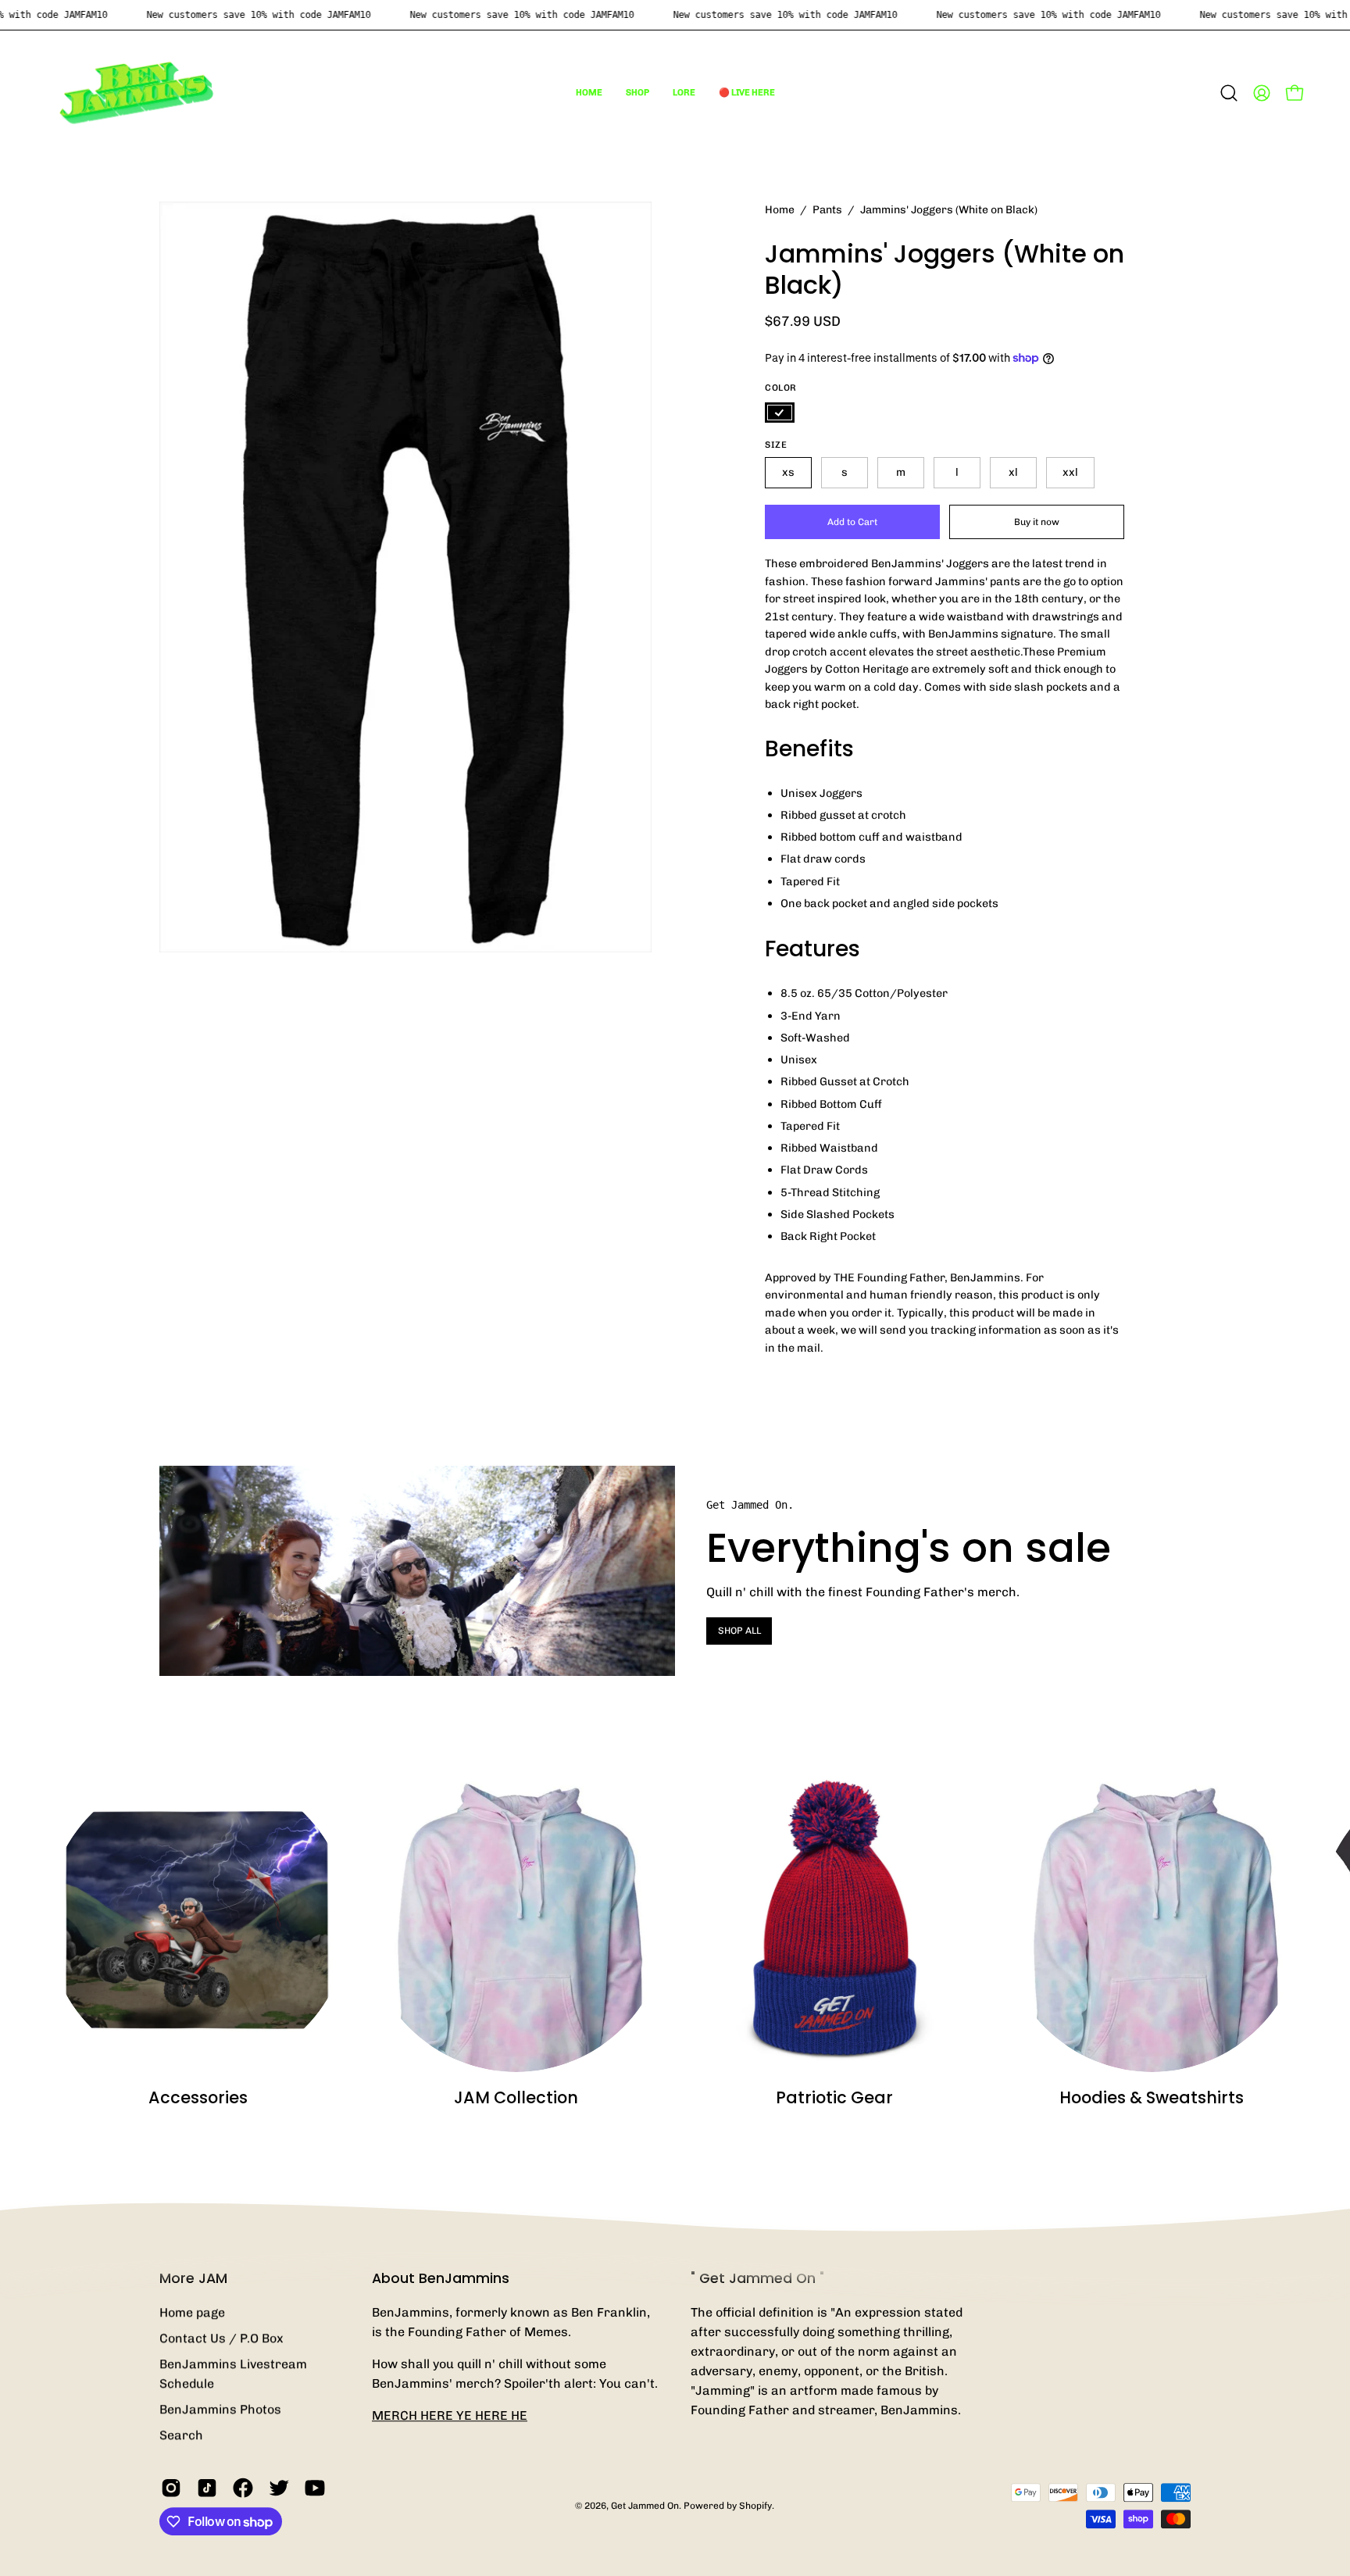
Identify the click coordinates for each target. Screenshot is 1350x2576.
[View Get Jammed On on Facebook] (243, 2488)
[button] (637, 93)
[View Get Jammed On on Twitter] (279, 2488)
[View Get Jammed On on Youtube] (315, 2488)
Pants (827, 210)
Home (780, 210)
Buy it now (1037, 521)
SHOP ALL (739, 1631)
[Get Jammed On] (137, 93)
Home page (192, 2312)
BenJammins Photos (220, 2409)
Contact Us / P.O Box (221, 2338)
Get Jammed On (645, 2506)
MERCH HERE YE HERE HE (450, 2415)
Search (181, 2435)
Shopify (755, 2506)
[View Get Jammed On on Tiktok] (207, 2488)
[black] (780, 413)
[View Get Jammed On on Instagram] (171, 2488)
